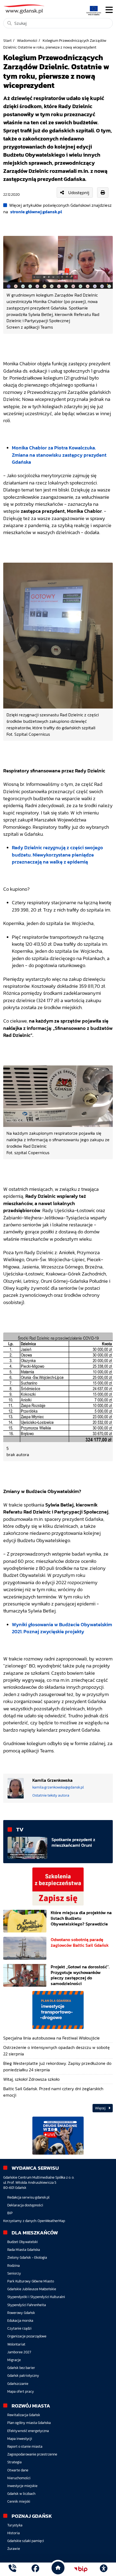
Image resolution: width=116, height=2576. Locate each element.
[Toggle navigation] (109, 10)
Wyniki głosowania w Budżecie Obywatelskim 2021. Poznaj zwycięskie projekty (62, 1628)
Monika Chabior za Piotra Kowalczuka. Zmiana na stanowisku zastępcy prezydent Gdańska (59, 455)
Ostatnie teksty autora (51, 1795)
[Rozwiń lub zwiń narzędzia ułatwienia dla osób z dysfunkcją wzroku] (104, 2569)
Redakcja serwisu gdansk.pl (28, 2197)
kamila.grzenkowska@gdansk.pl (58, 1787)
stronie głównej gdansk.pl (36, 212)
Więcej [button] (101, 2108)
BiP (10, 2213)
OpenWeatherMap (51, 2221)
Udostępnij (79, 192)
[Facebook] (35, 2569)
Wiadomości (27, 40)
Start (7, 40)
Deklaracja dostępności (25, 2205)
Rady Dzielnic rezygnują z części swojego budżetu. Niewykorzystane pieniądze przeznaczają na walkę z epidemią (57, 855)
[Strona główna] (12, 2569)
